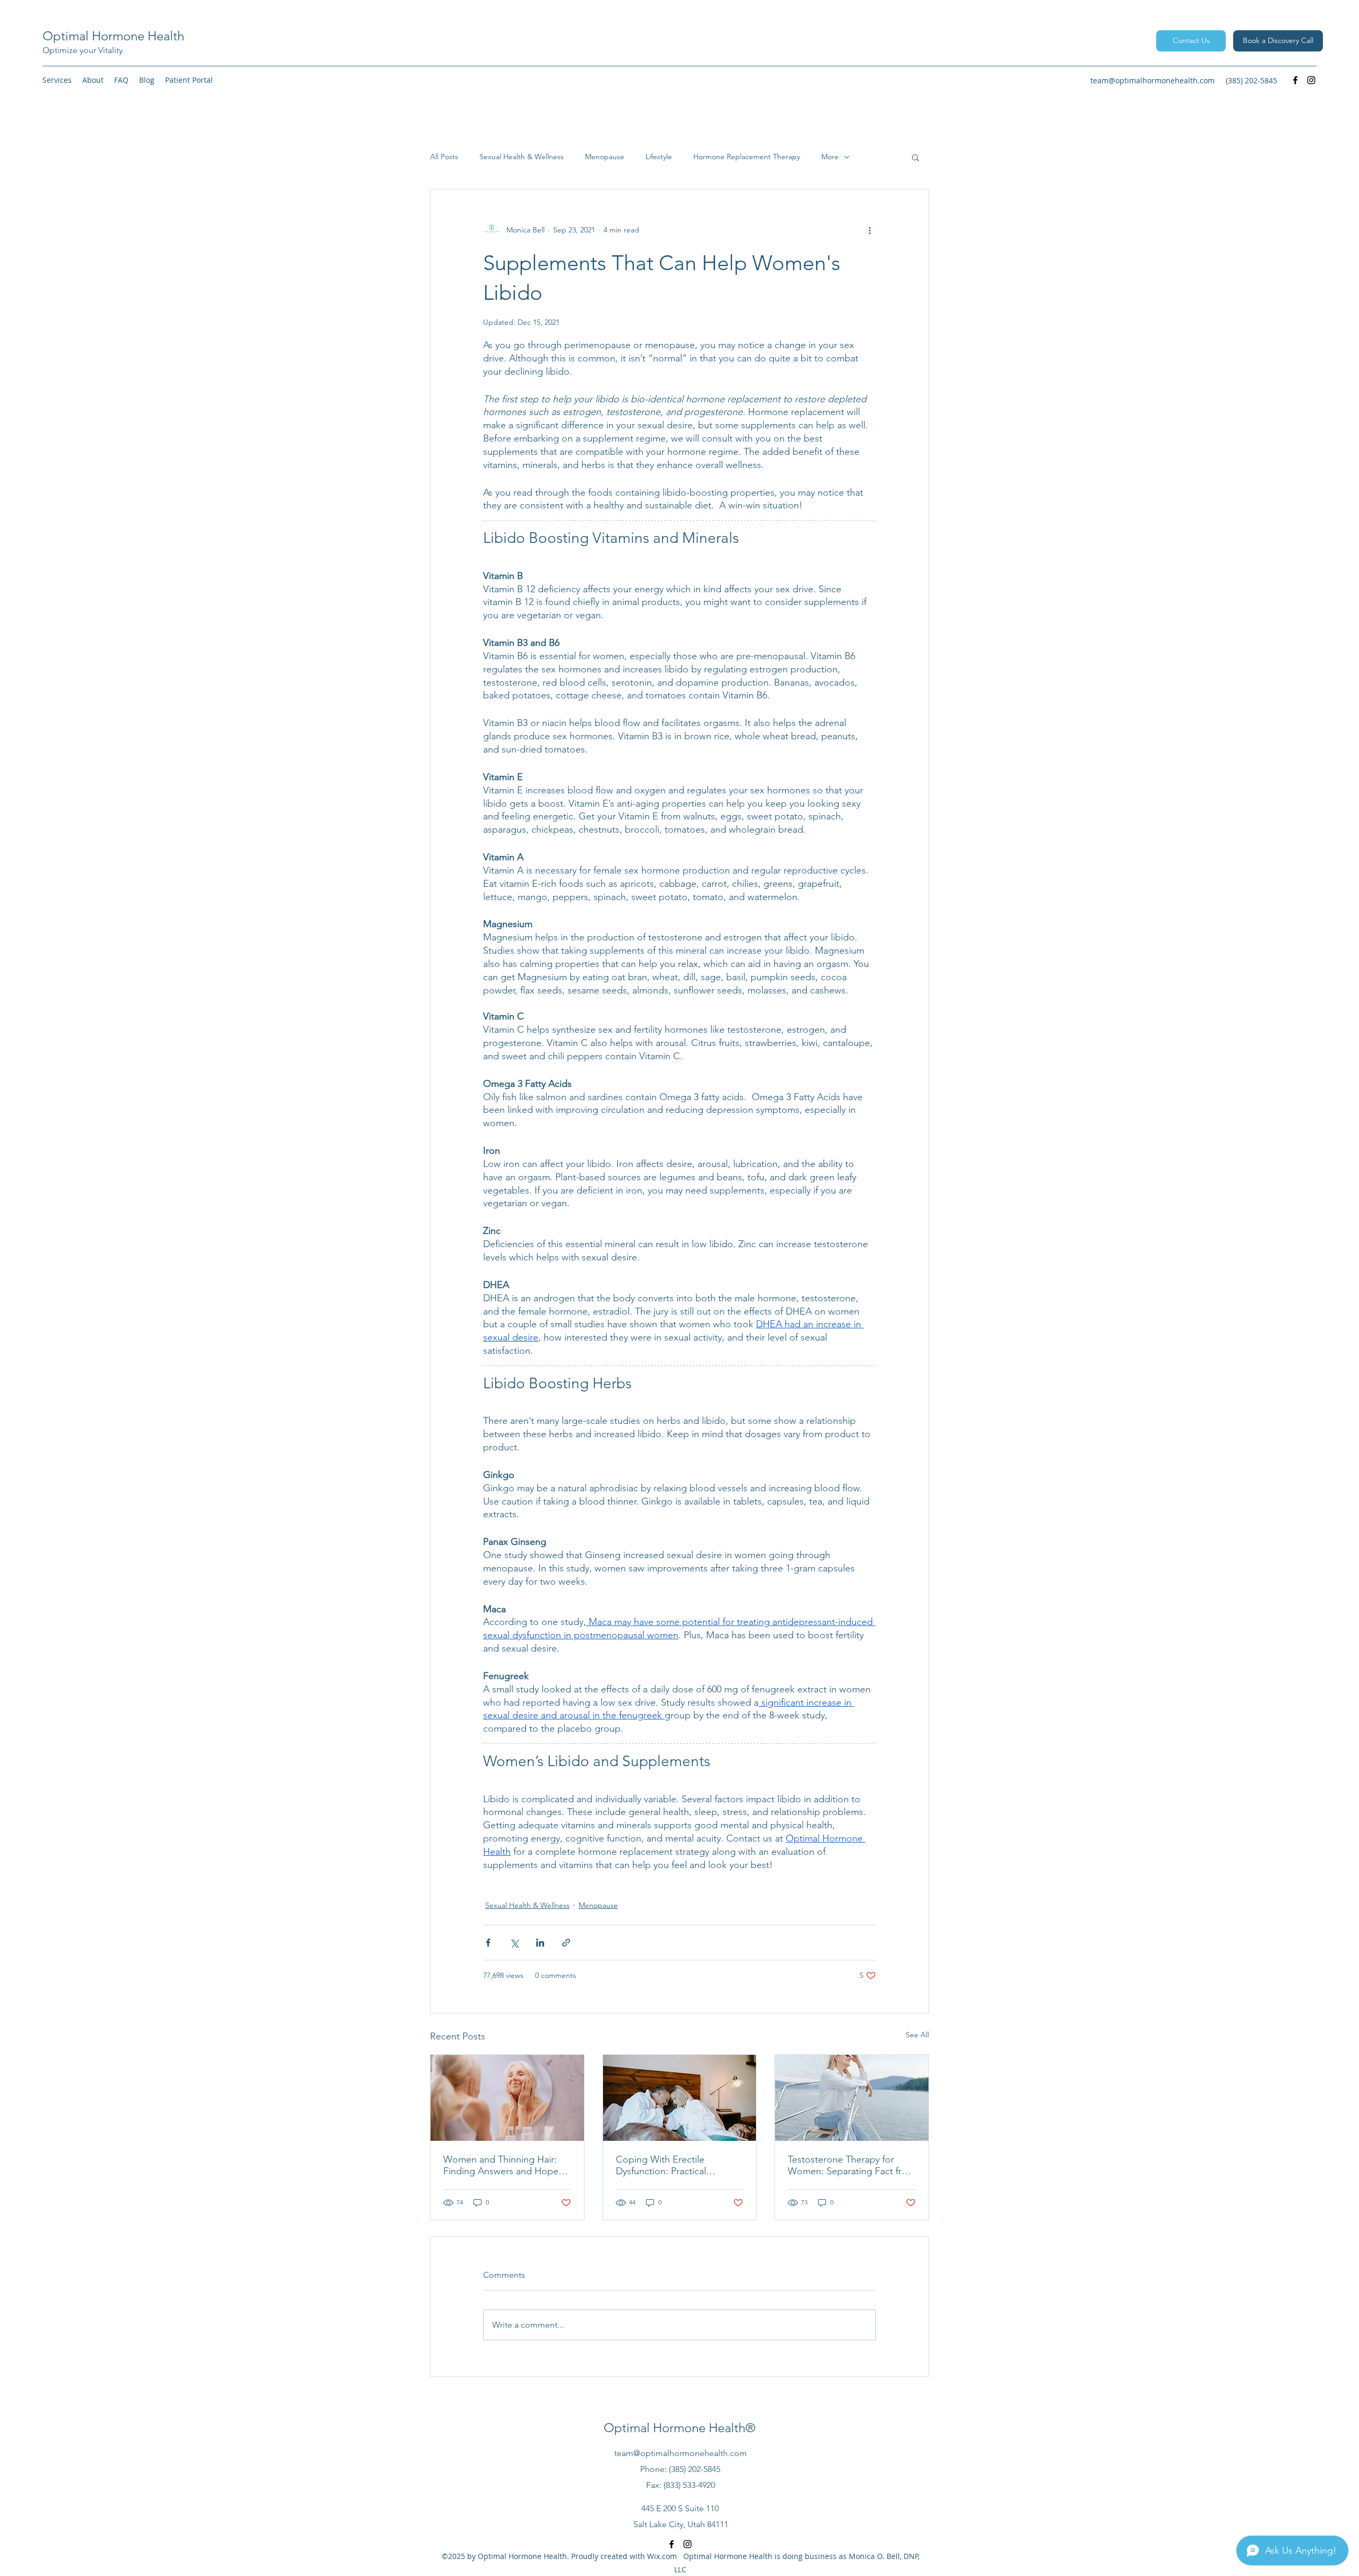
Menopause (605, 157)
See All (917, 2035)
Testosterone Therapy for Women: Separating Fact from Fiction (851, 2165)
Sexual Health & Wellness (522, 157)
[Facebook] (1295, 80)
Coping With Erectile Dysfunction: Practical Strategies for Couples (663, 2165)
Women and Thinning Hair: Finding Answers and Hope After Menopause (501, 2165)
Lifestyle (659, 157)
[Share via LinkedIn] (540, 1943)
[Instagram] (1311, 80)
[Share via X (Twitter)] (514, 1943)
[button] (57, 80)
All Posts (444, 157)
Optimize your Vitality (83, 50)
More (830, 157)
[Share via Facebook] (488, 1943)
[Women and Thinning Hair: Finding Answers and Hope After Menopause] (507, 2098)
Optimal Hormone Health (113, 36)
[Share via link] (566, 1943)
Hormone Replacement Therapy (747, 157)
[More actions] (870, 230)
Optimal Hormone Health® (679, 2428)
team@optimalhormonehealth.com (1152, 80)
